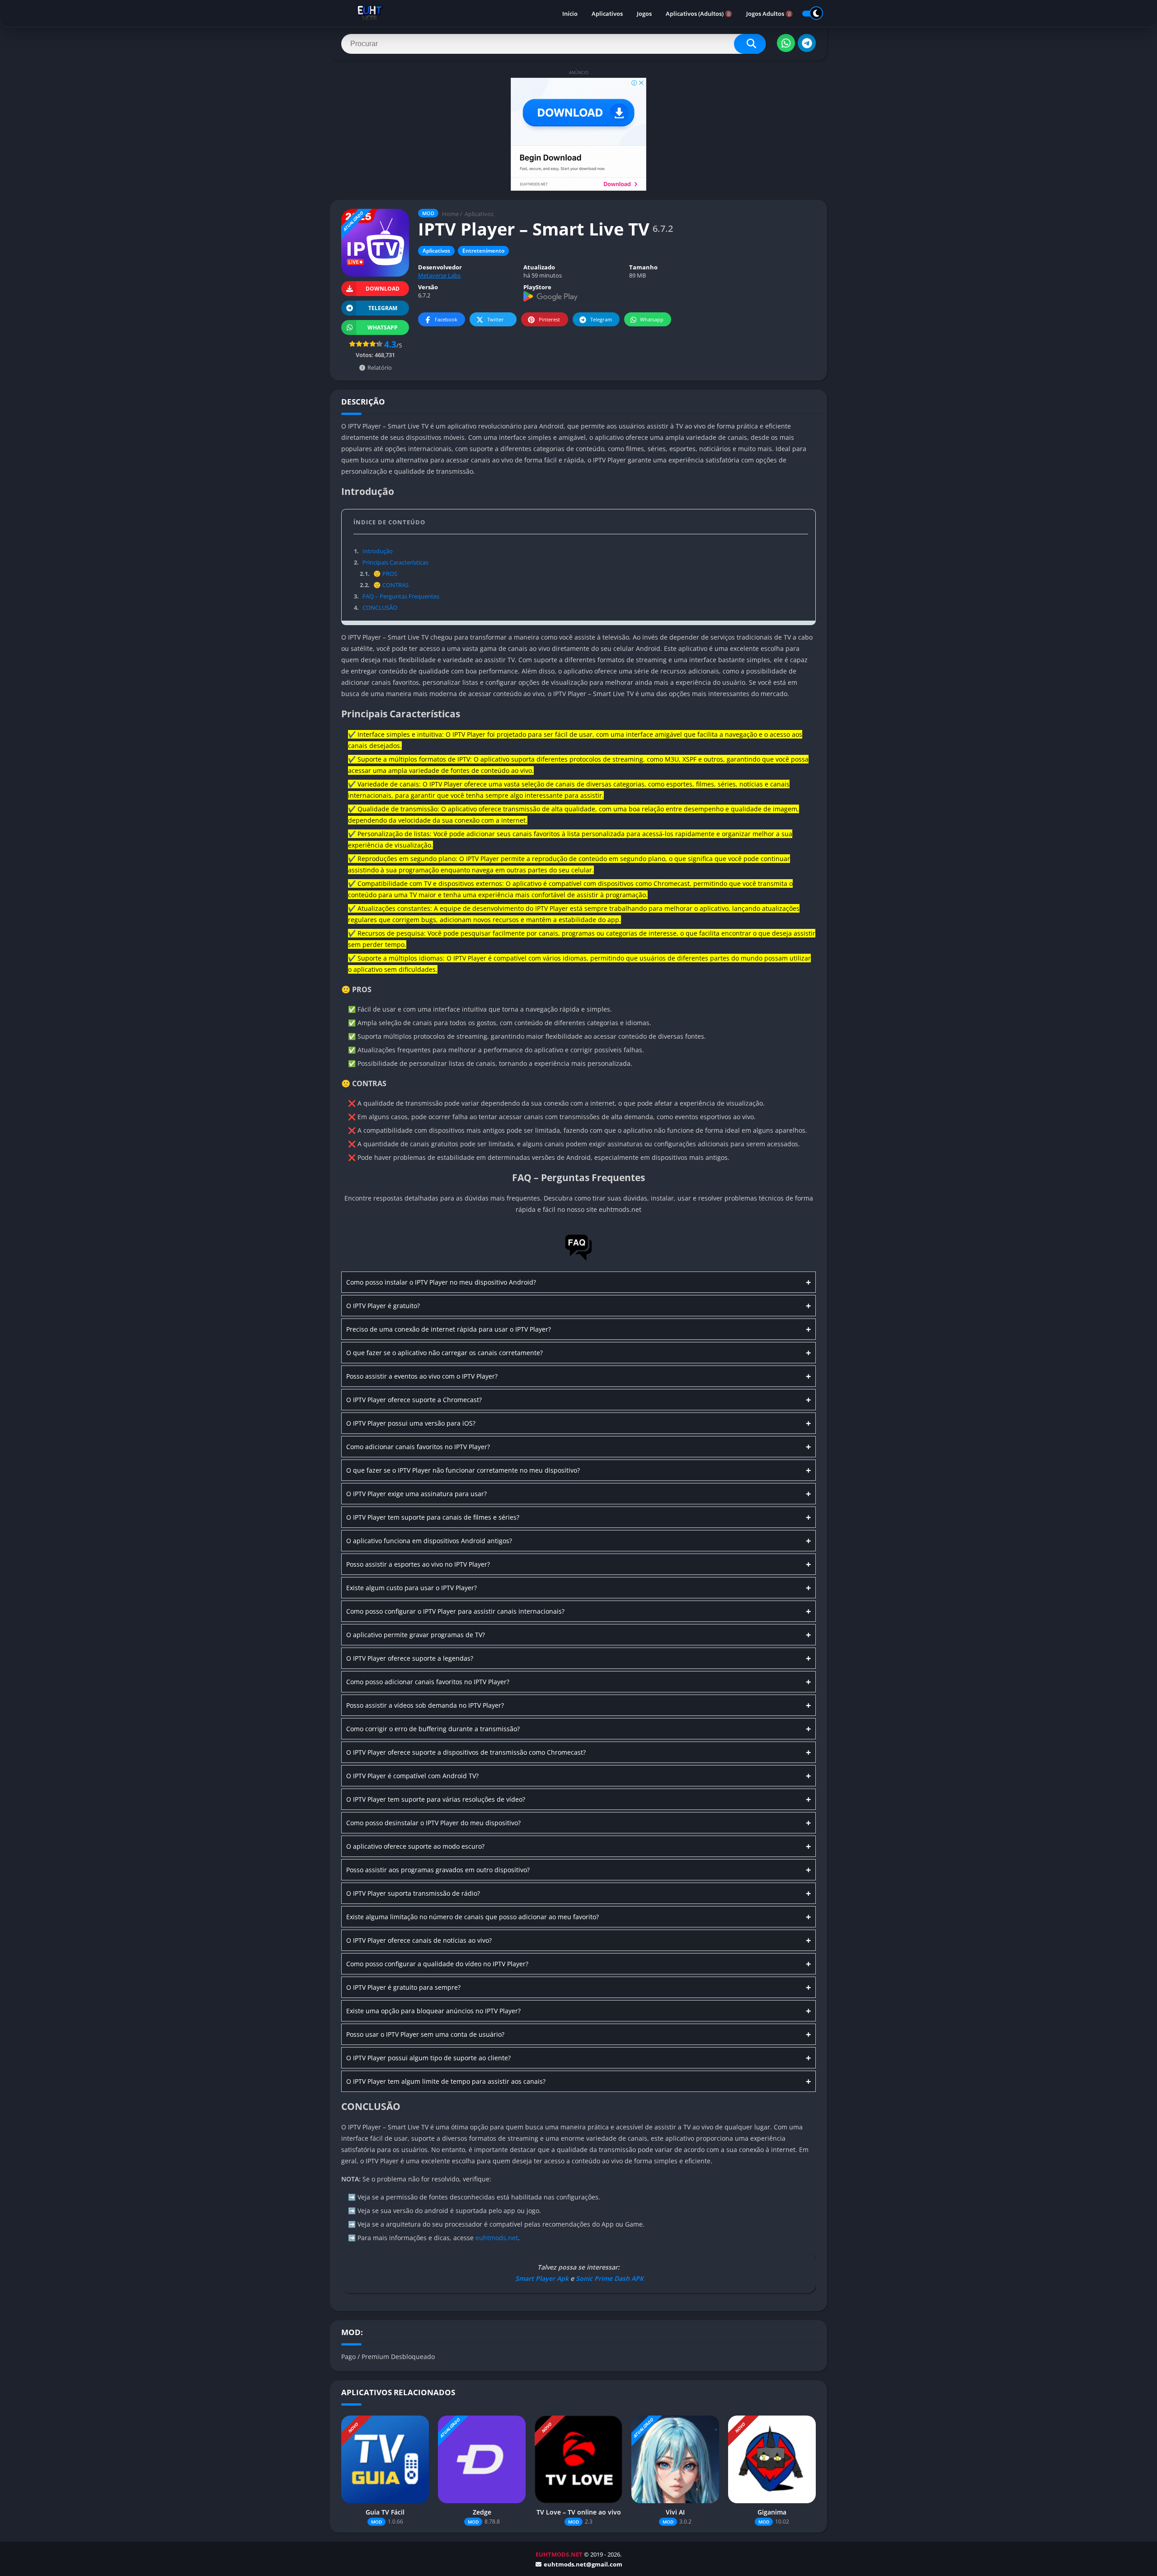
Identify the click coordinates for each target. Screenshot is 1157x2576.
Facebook (446, 319)
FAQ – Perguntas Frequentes (397, 596)
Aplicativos (607, 14)
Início (570, 14)
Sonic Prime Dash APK (610, 2278)
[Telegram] (807, 43)
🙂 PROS (378, 574)
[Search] (750, 44)
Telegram (601, 319)
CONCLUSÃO (376, 608)
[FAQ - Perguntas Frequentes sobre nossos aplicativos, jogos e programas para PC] (578, 1260)
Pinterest (549, 319)
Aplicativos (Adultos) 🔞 (699, 14)
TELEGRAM (383, 308)
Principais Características (391, 562)
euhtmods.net (497, 2238)
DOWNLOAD (383, 289)
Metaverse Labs (439, 275)
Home (450, 214)
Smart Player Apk (541, 2278)
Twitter (496, 319)
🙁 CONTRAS (384, 585)
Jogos (644, 14)
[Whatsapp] (786, 43)
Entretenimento (483, 251)
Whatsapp (652, 319)
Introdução (373, 551)
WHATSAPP (383, 327)
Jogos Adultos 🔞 (769, 14)
